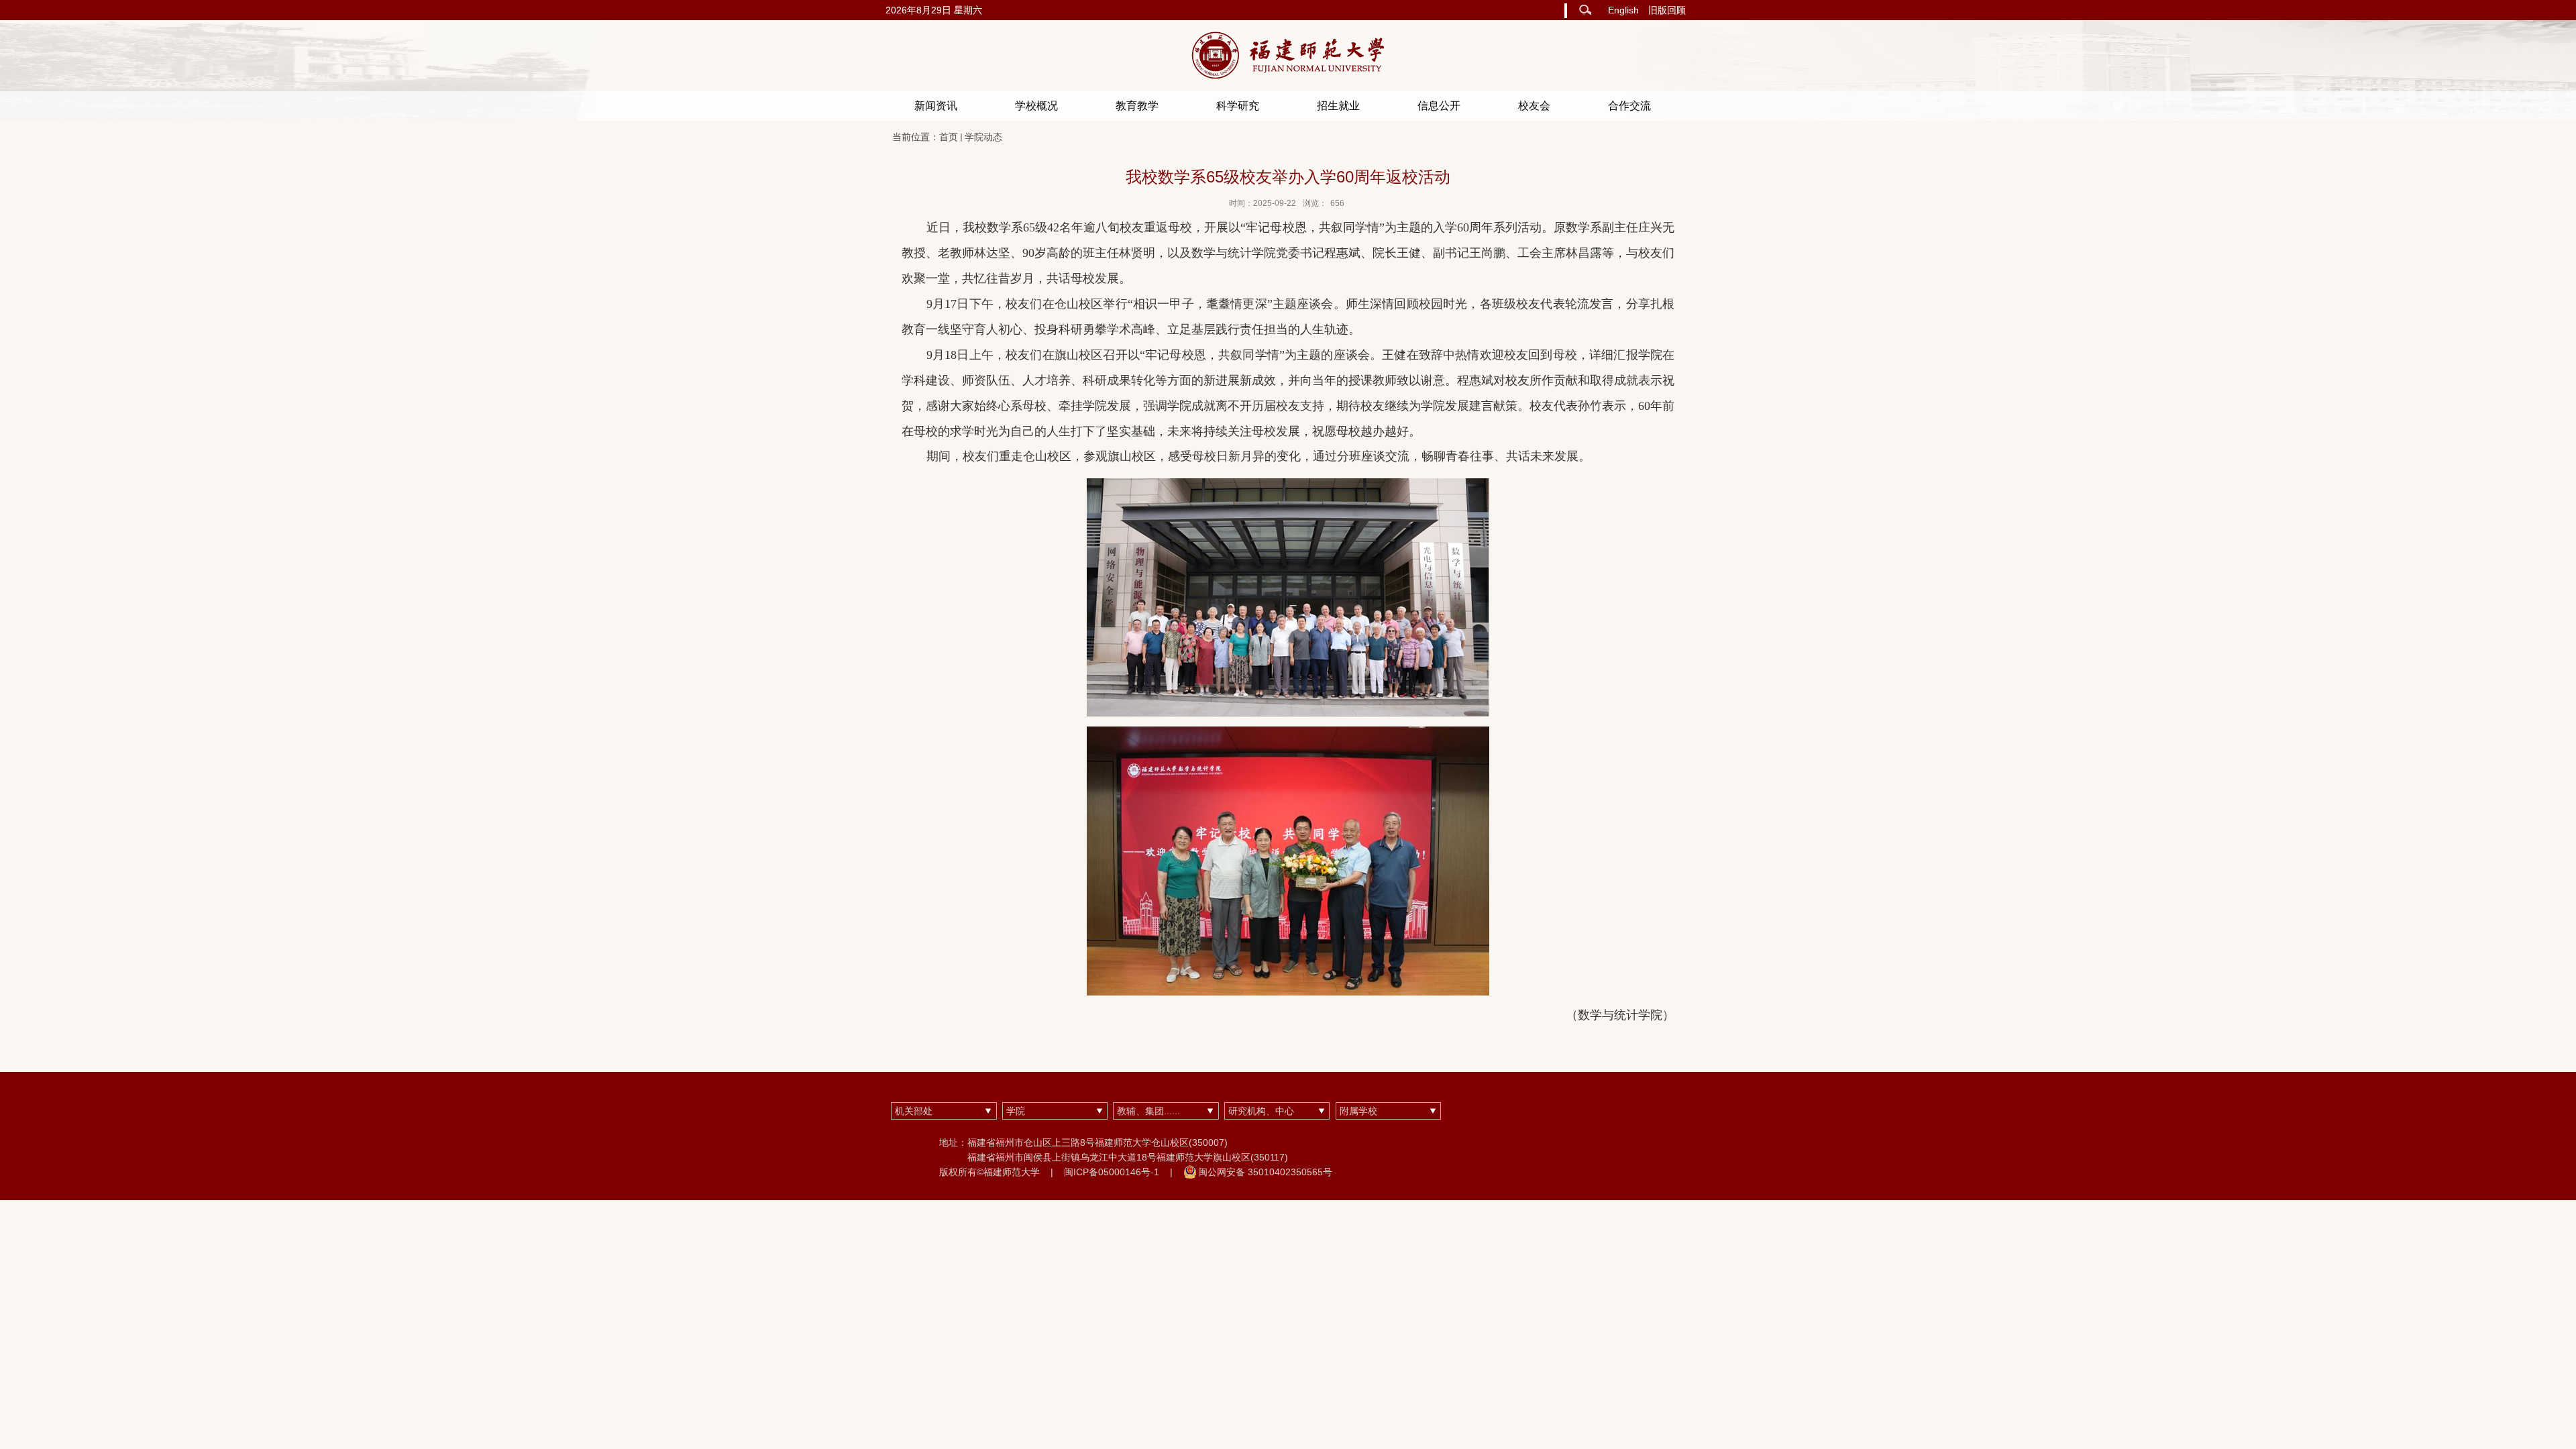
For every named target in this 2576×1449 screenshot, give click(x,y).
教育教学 (1137, 106)
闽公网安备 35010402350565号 (1265, 1172)
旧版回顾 (1667, 10)
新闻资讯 (936, 106)
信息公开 (1439, 106)
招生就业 (1338, 106)
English (1623, 10)
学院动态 (983, 137)
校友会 (1534, 106)
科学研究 (1238, 106)
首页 (949, 137)
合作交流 (1629, 106)
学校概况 (1036, 106)
